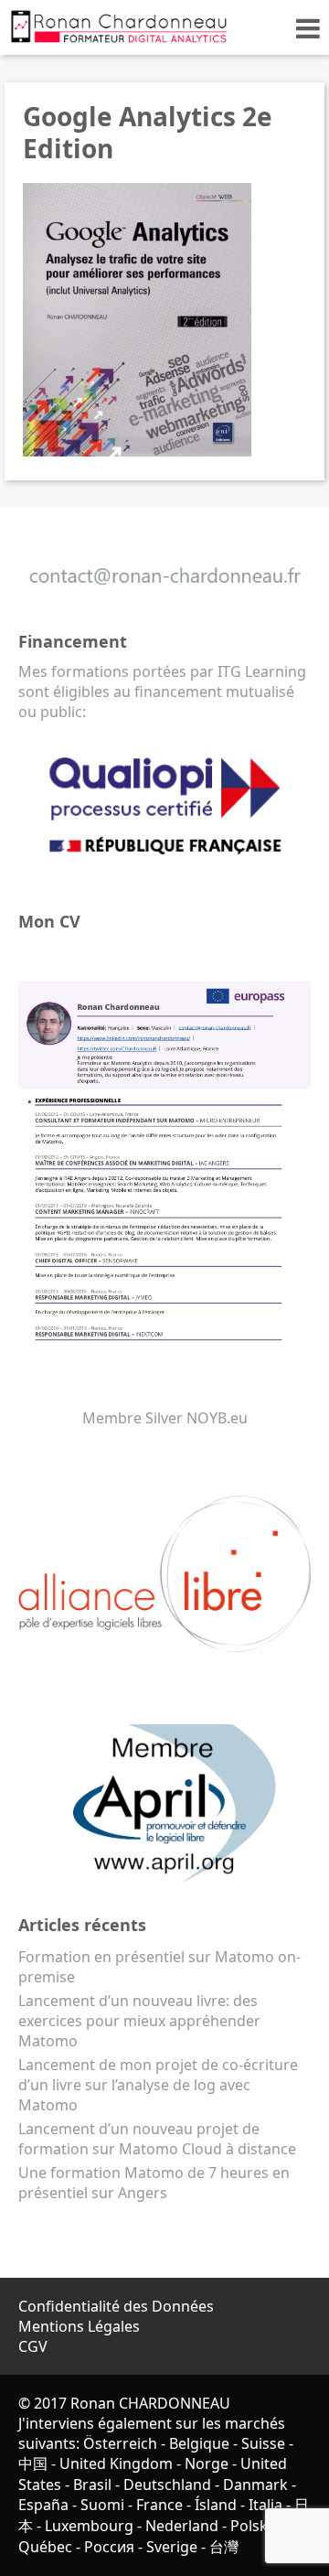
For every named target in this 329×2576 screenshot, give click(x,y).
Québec (45, 2547)
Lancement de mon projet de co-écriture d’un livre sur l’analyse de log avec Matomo (158, 2085)
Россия (109, 2547)
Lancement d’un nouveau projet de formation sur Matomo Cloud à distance (157, 2139)
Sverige (172, 2547)
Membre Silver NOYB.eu (165, 1418)
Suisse (263, 2443)
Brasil (92, 2485)
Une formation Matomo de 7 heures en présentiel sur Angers (154, 2183)
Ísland (216, 2505)
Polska (253, 2526)
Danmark (255, 2485)
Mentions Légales (79, 2326)
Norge (207, 2463)
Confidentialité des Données (116, 2306)
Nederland (182, 2526)
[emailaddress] (164, 593)
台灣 (224, 2547)
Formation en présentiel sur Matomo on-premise (159, 1967)
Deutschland (167, 2485)
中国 (33, 2463)
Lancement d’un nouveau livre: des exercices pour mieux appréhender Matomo (139, 2021)
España (43, 2505)
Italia (265, 2505)
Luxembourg (89, 2526)
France (159, 2505)
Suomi (102, 2505)
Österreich (120, 2443)
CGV (33, 2346)
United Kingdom (116, 2463)
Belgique (199, 2443)
